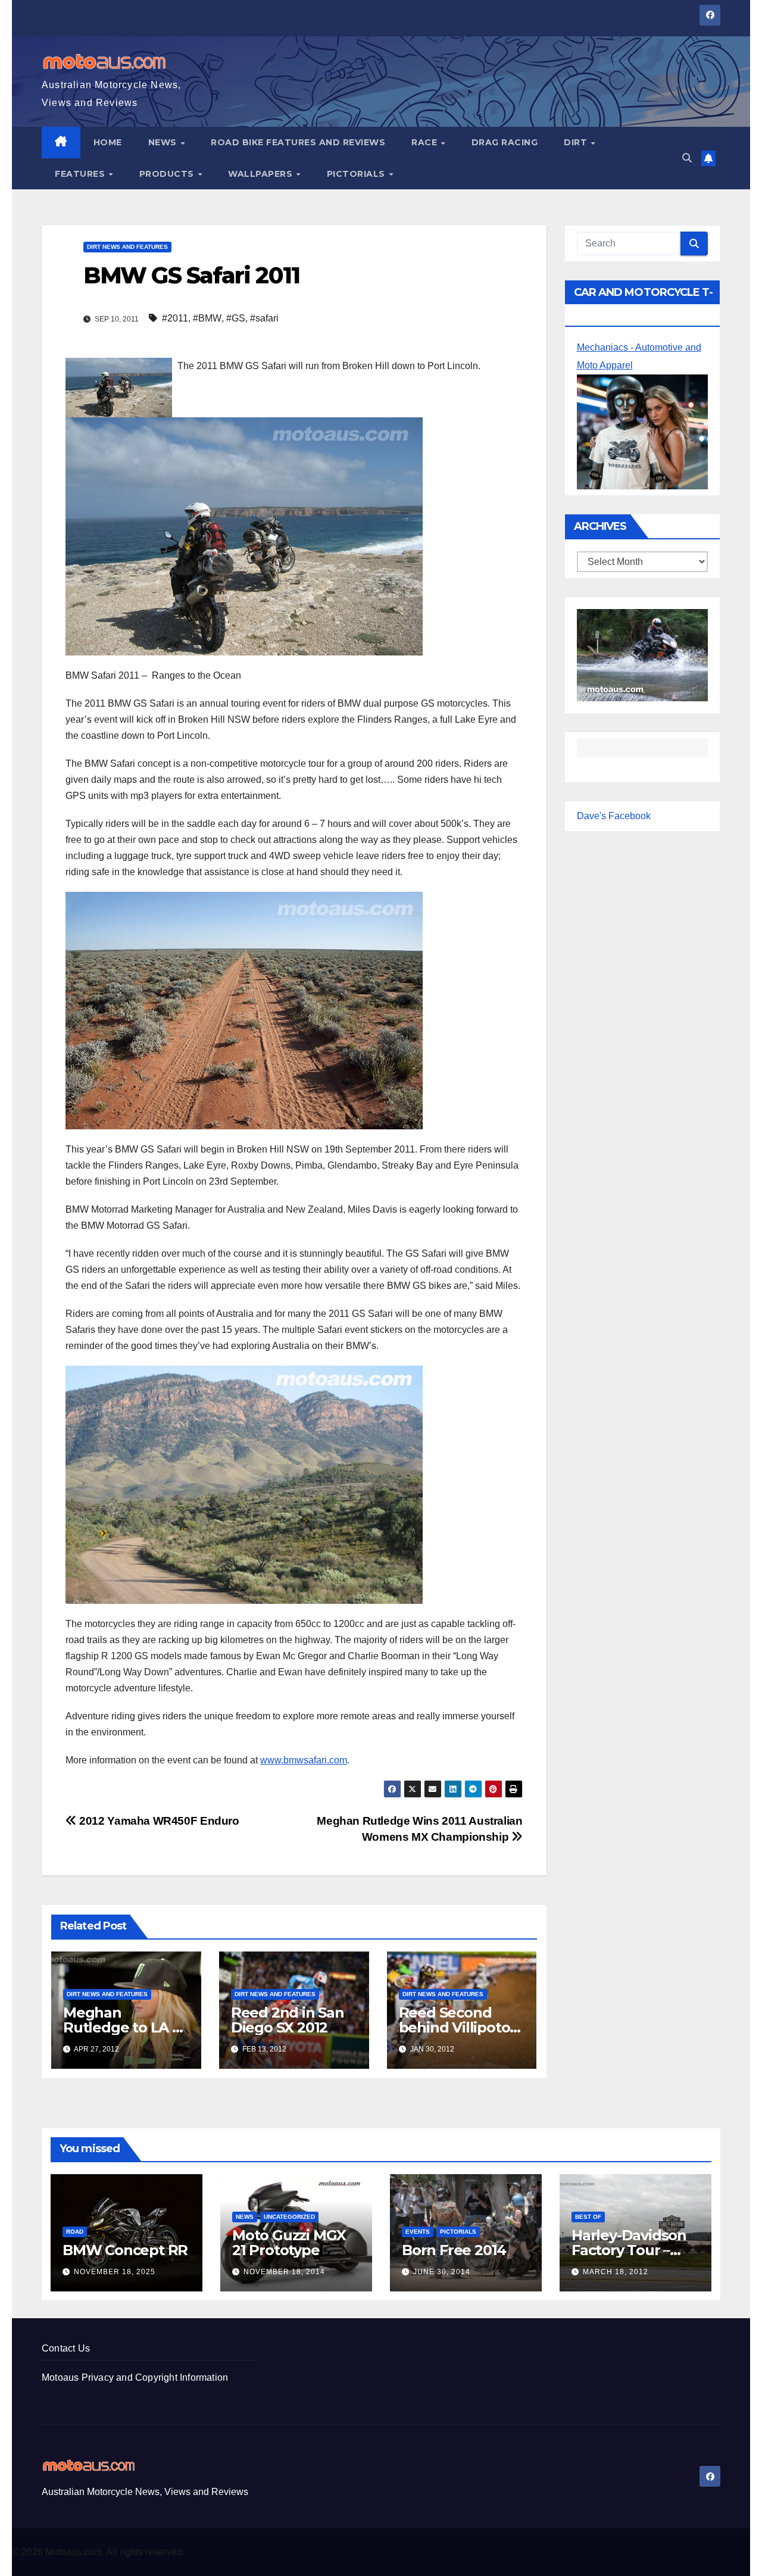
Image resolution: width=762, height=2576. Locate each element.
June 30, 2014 (442, 2272)
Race (426, 142)
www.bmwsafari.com (304, 1760)
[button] (687, 158)
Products (168, 174)
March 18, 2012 (616, 2272)
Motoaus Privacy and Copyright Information (135, 2377)
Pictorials (357, 174)
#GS (236, 318)
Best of (588, 2217)
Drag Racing (505, 142)
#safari (264, 318)
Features (81, 174)
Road (75, 2232)
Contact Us (66, 2348)
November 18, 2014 (284, 2272)
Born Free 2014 (454, 2250)
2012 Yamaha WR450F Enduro (158, 1821)
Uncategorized (289, 2217)
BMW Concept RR (125, 2250)
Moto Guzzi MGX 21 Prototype (289, 2243)
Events (418, 2232)
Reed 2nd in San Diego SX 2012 (288, 2020)
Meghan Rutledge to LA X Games (122, 2027)
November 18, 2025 (115, 2272)
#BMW (207, 318)
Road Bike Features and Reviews (298, 142)
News (164, 142)
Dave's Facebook (614, 816)
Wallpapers (262, 174)
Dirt (577, 142)
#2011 (175, 318)
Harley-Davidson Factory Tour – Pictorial (629, 2250)
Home (108, 142)
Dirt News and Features (127, 247)
